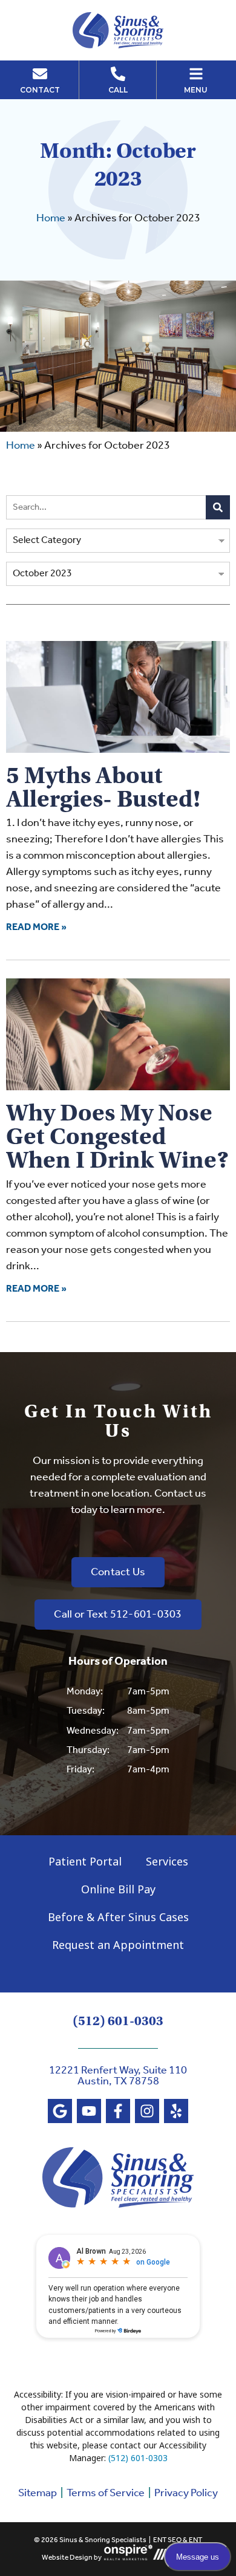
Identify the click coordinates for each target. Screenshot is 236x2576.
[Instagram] (147, 2111)
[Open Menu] (196, 74)
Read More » (36, 927)
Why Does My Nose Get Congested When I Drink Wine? (117, 1136)
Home (51, 218)
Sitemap (38, 2493)
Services (167, 1861)
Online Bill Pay (118, 1889)
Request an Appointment (118, 1945)
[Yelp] (176, 2111)
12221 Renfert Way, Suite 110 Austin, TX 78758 (118, 2076)
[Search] (218, 507)
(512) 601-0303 (118, 2021)
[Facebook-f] (118, 2111)
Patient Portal (85, 1861)
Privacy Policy (186, 2493)
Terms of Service (106, 2493)
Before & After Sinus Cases (118, 1917)
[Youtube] (89, 2111)
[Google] (60, 2111)
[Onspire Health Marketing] (128, 2558)
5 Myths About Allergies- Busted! (103, 787)
